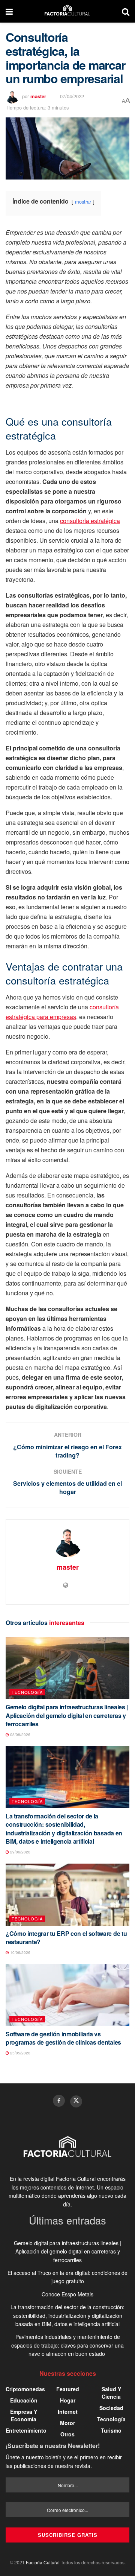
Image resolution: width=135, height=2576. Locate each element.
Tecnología (27, 1692)
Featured (68, 2389)
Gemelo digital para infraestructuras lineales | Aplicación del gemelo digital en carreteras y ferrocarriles (67, 1715)
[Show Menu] (9, 11)
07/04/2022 (72, 96)
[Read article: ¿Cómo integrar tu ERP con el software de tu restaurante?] (67, 1895)
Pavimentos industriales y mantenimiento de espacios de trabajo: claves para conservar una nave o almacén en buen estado (67, 2345)
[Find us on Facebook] (59, 2101)
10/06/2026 (20, 1952)
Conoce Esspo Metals (67, 2294)
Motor (67, 2423)
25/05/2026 (20, 2053)
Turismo (111, 2430)
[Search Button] (126, 11)
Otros (67, 2434)
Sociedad (111, 2408)
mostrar (83, 202)
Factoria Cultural (43, 2562)
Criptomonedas (25, 2389)
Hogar (68, 2400)
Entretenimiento (26, 2430)
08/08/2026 (20, 1735)
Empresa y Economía (24, 2415)
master (38, 96)
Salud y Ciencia (111, 2393)
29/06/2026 (20, 1852)
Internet (68, 2412)
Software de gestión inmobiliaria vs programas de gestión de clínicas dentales (63, 2038)
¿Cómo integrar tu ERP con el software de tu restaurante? (66, 1938)
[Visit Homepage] (67, 11)
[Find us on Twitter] (76, 2101)
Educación (24, 2400)
